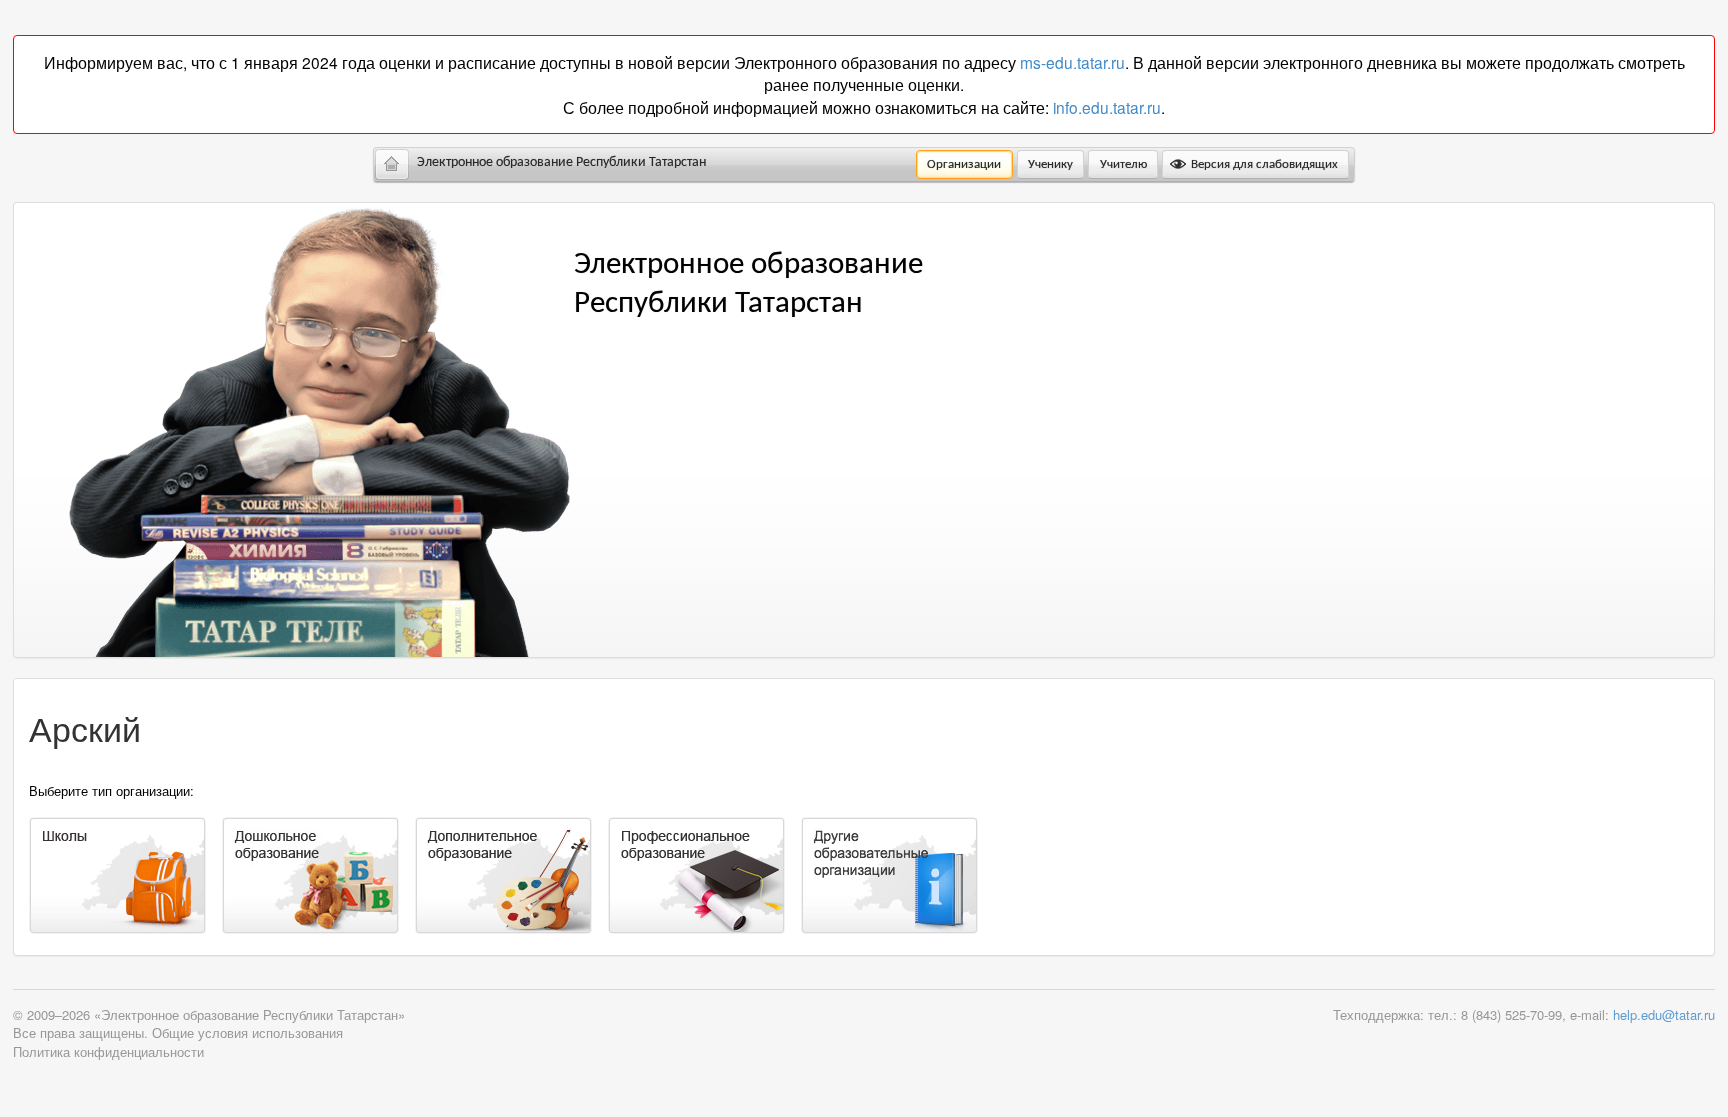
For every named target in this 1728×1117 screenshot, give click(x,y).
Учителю (1123, 164)
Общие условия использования (247, 1032)
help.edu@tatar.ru (1664, 1014)
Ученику (1050, 164)
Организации (964, 164)
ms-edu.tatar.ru (1072, 62)
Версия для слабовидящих (1263, 164)
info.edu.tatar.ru (1107, 107)
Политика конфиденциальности (108, 1051)
